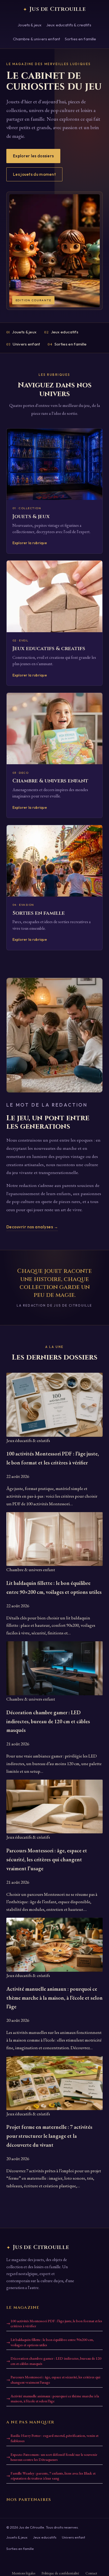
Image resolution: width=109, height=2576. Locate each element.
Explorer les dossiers (33, 156)
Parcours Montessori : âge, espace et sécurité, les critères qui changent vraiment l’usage (55, 2380)
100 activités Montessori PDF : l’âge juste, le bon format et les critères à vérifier (56, 2324)
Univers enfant (23, 344)
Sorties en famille (81, 39)
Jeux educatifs (61, 332)
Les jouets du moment (34, 174)
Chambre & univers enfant (37, 39)
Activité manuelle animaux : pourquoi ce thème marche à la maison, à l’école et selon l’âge (55, 2399)
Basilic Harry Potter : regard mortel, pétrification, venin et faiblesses (54, 2438)
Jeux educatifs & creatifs (69, 25)
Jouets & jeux (30, 25)
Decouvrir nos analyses (32, 1227)
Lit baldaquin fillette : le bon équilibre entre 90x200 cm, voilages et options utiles (52, 2342)
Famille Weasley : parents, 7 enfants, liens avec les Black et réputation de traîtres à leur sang (53, 2476)
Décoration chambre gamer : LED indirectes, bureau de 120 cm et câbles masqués (56, 2361)
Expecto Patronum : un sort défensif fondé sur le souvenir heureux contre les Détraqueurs (54, 2457)
